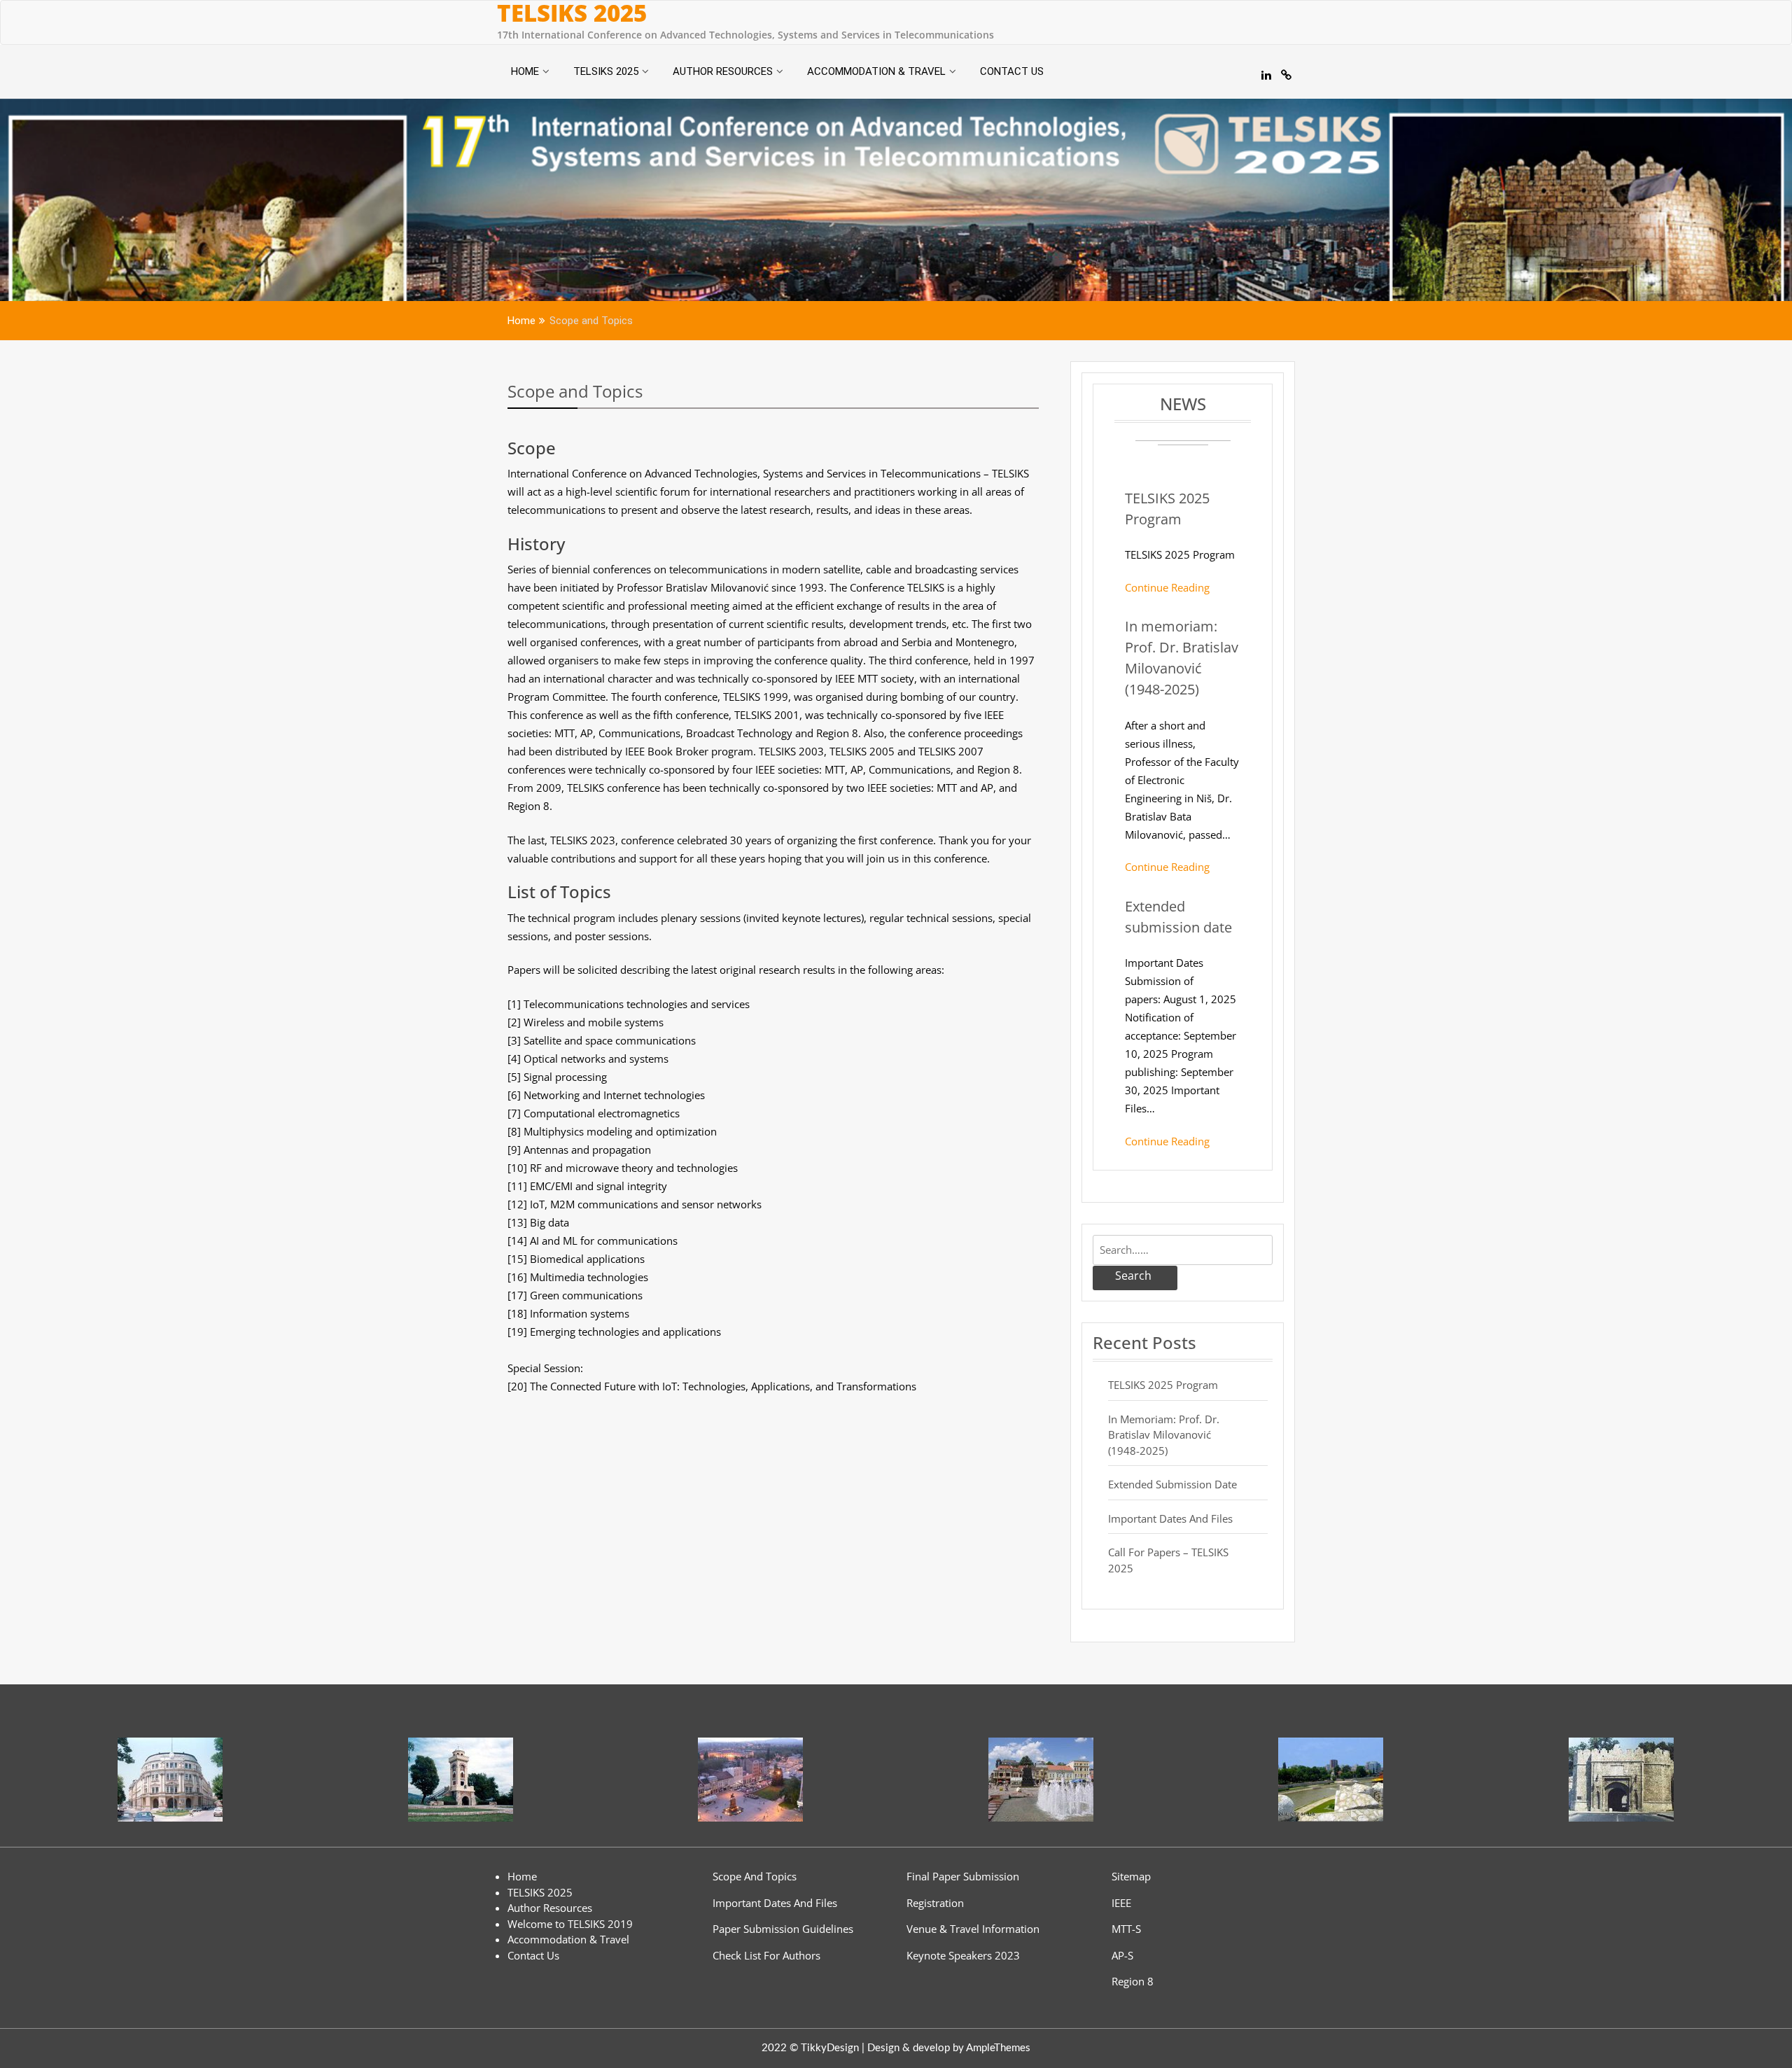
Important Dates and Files (1170, 1518)
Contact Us (1012, 71)
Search (1133, 1276)
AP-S (1122, 1955)
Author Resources (723, 71)
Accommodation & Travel (876, 71)
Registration (935, 1903)
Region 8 (1133, 1981)
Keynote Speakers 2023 (963, 1955)
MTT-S (1126, 1929)
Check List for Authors (766, 1955)
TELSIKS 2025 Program (1163, 1385)
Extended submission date (1172, 1484)
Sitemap (1131, 1876)
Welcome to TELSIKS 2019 (570, 1924)
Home (525, 71)
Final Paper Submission (963, 1876)
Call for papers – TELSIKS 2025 (1168, 1560)
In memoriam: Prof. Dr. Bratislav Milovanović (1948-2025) (1164, 1435)
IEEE (1121, 1903)
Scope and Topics (575, 391)
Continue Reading (1167, 587)
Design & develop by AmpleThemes (949, 2048)
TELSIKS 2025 (572, 13)
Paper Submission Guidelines (783, 1929)
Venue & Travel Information (973, 1929)
